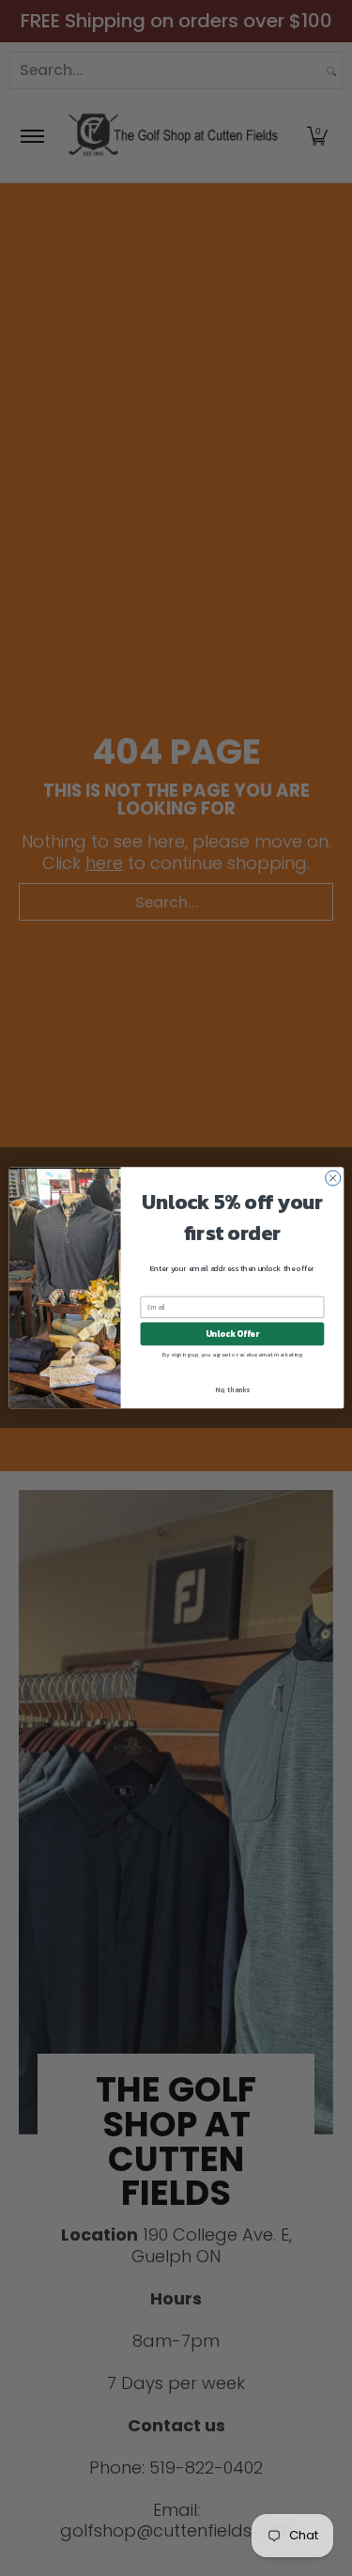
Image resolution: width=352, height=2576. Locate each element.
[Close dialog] (332, 1178)
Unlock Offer (231, 1334)
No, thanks (232, 1390)
